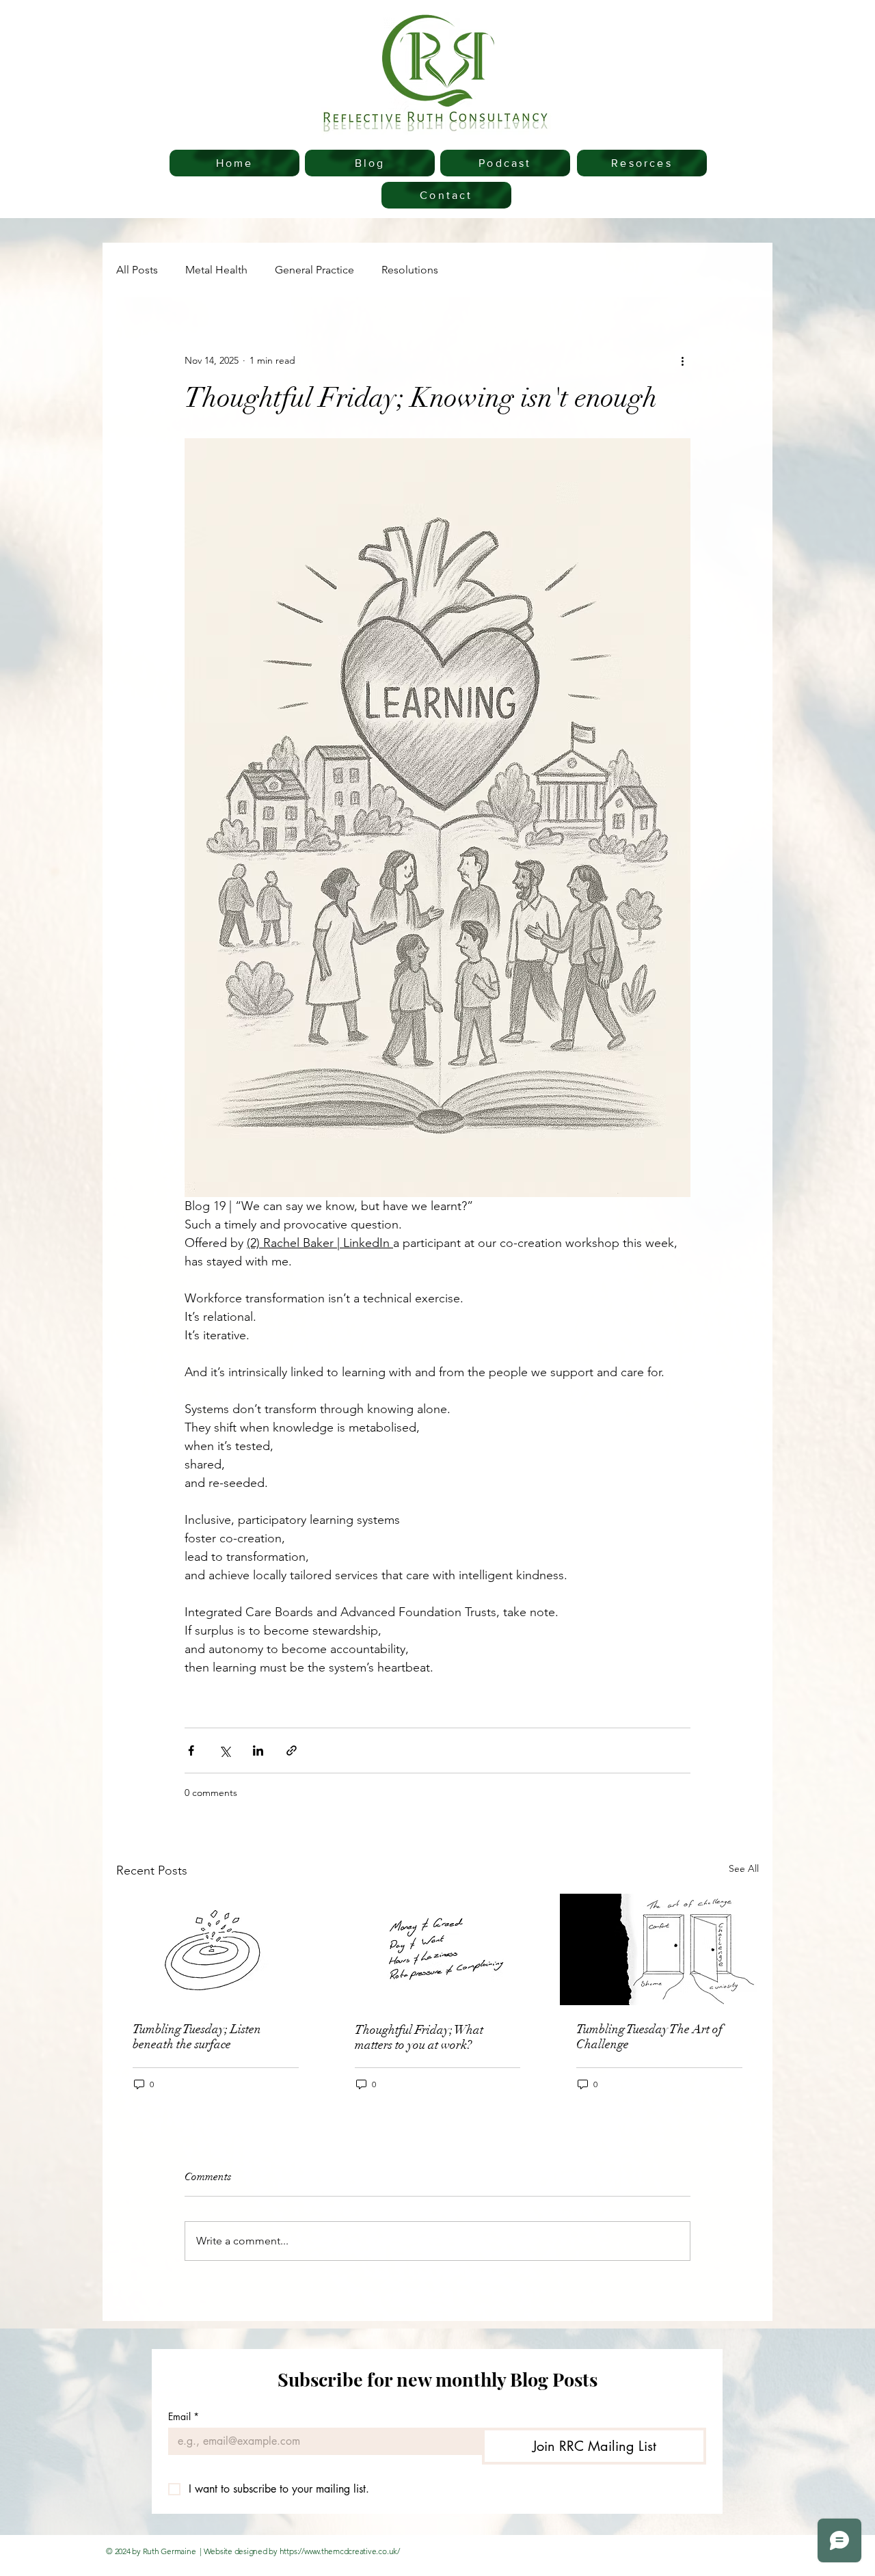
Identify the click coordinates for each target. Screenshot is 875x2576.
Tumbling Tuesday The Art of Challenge (649, 2037)
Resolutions (410, 270)
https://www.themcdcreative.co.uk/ (340, 2551)
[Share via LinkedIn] (258, 1750)
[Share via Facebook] (191, 1750)
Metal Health (216, 270)
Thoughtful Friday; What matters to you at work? (419, 2037)
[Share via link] (292, 1750)
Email (184, 2416)
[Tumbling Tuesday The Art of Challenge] (659, 1949)
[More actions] (682, 360)
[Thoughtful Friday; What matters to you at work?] (438, 1950)
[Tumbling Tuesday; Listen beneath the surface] (216, 1949)
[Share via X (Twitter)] (225, 1750)
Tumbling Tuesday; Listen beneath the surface (197, 2037)
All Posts (137, 270)
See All (744, 1868)
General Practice (314, 270)
